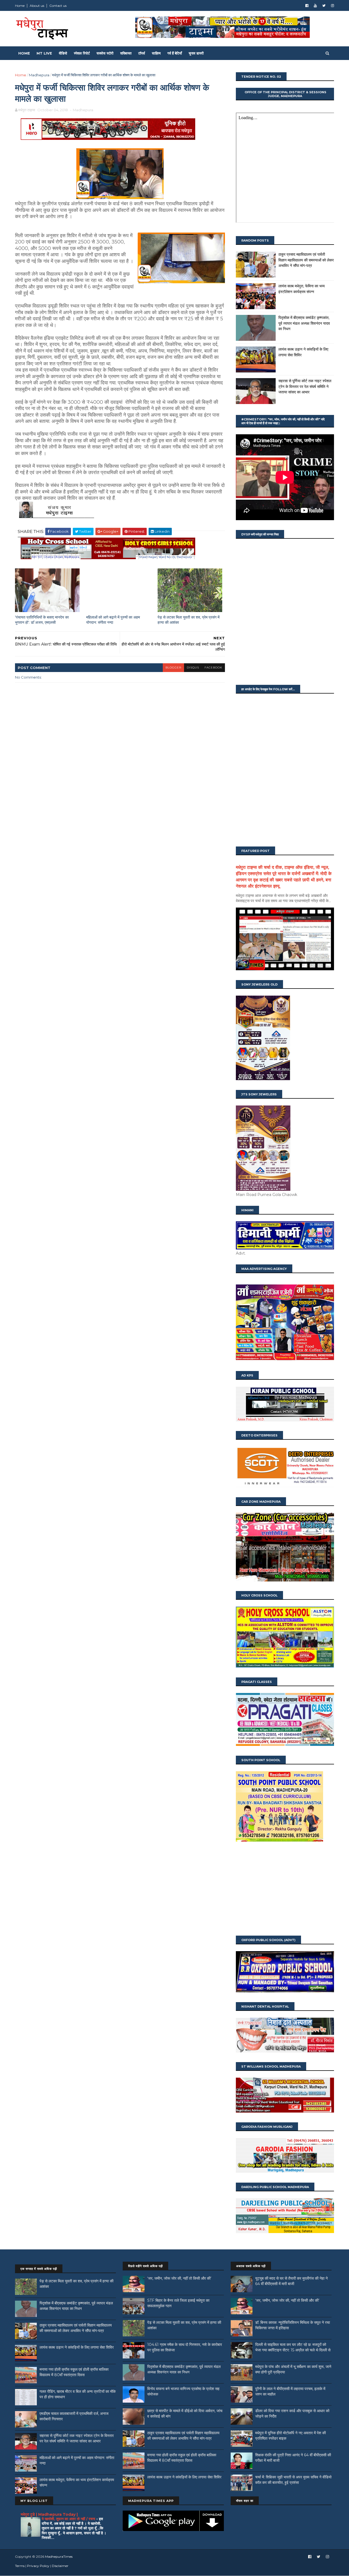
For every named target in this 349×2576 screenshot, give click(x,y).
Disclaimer (60, 2566)
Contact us (58, 6)
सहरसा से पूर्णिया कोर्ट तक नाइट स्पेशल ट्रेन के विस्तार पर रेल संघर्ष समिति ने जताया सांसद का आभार (305, 386)
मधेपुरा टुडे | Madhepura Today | (49, 2514)
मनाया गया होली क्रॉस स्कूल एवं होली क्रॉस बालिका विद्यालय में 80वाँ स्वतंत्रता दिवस (74, 2372)
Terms (20, 2566)
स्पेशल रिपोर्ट (82, 53)
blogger (173, 668)
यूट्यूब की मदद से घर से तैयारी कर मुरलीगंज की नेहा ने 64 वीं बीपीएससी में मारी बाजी (291, 2281)
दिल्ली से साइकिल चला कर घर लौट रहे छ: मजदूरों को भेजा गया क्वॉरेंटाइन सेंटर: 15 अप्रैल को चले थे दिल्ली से (293, 2347)
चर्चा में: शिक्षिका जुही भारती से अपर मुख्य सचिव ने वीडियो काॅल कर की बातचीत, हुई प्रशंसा (293, 2480)
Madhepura (39, 75)
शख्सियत (126, 53)
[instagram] (333, 6)
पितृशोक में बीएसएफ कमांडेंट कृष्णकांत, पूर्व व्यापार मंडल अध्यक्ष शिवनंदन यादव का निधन (304, 323)
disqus (193, 668)
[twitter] (324, 6)
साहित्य (156, 53)
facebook (213, 668)
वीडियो (63, 53)
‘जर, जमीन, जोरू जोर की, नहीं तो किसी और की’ (179, 2278)
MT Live (44, 53)
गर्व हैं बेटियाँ (175, 53)
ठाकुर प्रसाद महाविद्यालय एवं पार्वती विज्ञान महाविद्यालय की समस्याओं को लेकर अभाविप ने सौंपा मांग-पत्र (306, 260)
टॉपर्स (142, 53)
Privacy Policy (38, 2566)
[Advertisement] (285, 1889)
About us (37, 6)
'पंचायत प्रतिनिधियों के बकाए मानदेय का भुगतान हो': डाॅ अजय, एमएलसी (42, 620)
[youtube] (315, 6)
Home (20, 6)
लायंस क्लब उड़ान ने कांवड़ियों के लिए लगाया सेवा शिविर (77, 2347)
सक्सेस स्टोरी (105, 53)
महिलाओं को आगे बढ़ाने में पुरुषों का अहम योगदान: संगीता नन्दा (113, 620)
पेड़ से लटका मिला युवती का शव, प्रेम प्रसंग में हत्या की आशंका (189, 620)
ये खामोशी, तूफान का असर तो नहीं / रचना (69, 2519)
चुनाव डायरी (196, 53)
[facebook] (307, 6)
